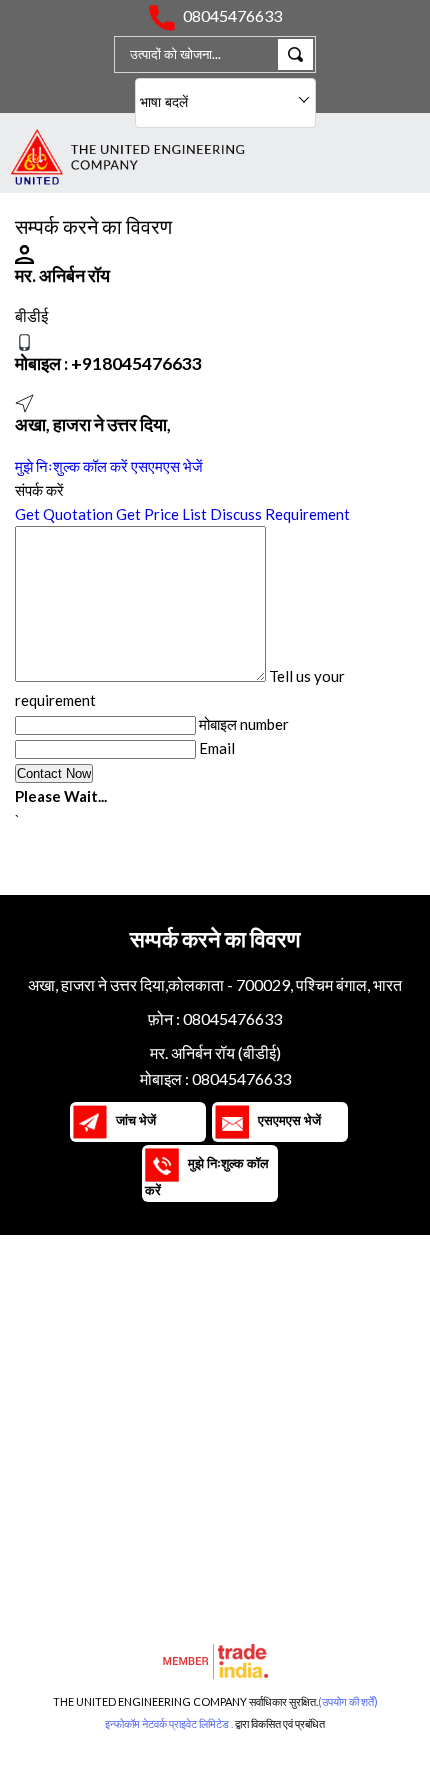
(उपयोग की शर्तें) (348, 1701)
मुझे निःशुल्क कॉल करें (71, 466)
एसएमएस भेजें (167, 466)
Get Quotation (64, 514)
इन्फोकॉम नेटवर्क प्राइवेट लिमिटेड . (169, 1723)
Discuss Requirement (280, 514)
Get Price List (161, 514)
